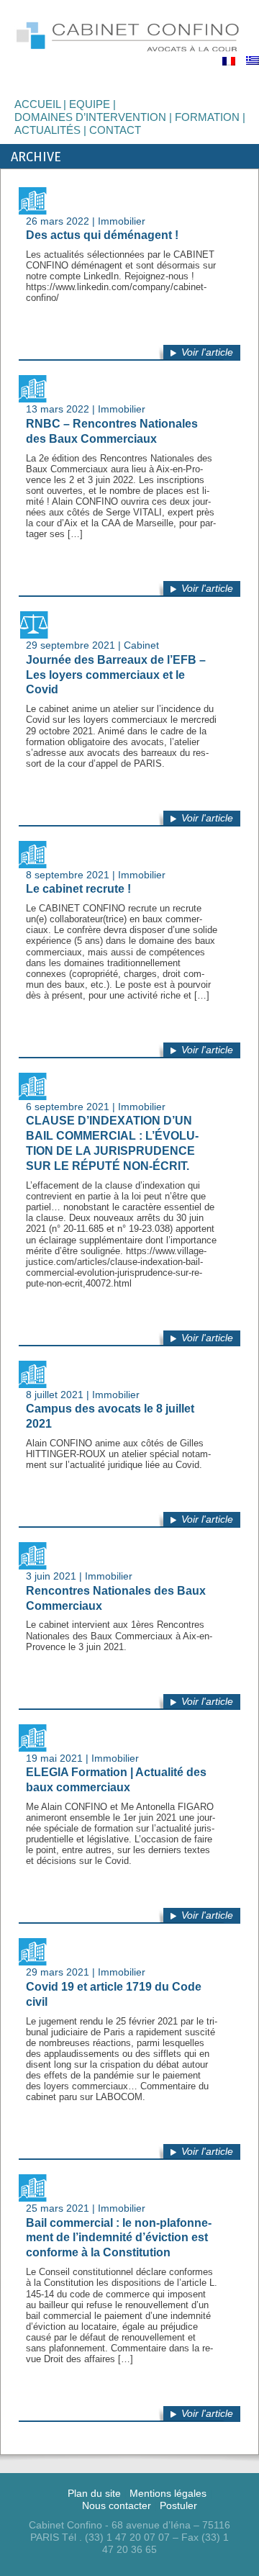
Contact (115, 130)
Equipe (90, 104)
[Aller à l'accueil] (129, 36)
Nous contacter (117, 2505)
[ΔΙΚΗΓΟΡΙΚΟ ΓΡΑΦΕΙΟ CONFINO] (253, 60)
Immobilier (122, 221)
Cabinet (141, 645)
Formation (207, 117)
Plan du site (94, 2493)
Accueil (37, 104)
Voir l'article (207, 352)
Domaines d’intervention (90, 117)
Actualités (47, 130)
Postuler (178, 2505)
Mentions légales (168, 2493)
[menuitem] (229, 61)
